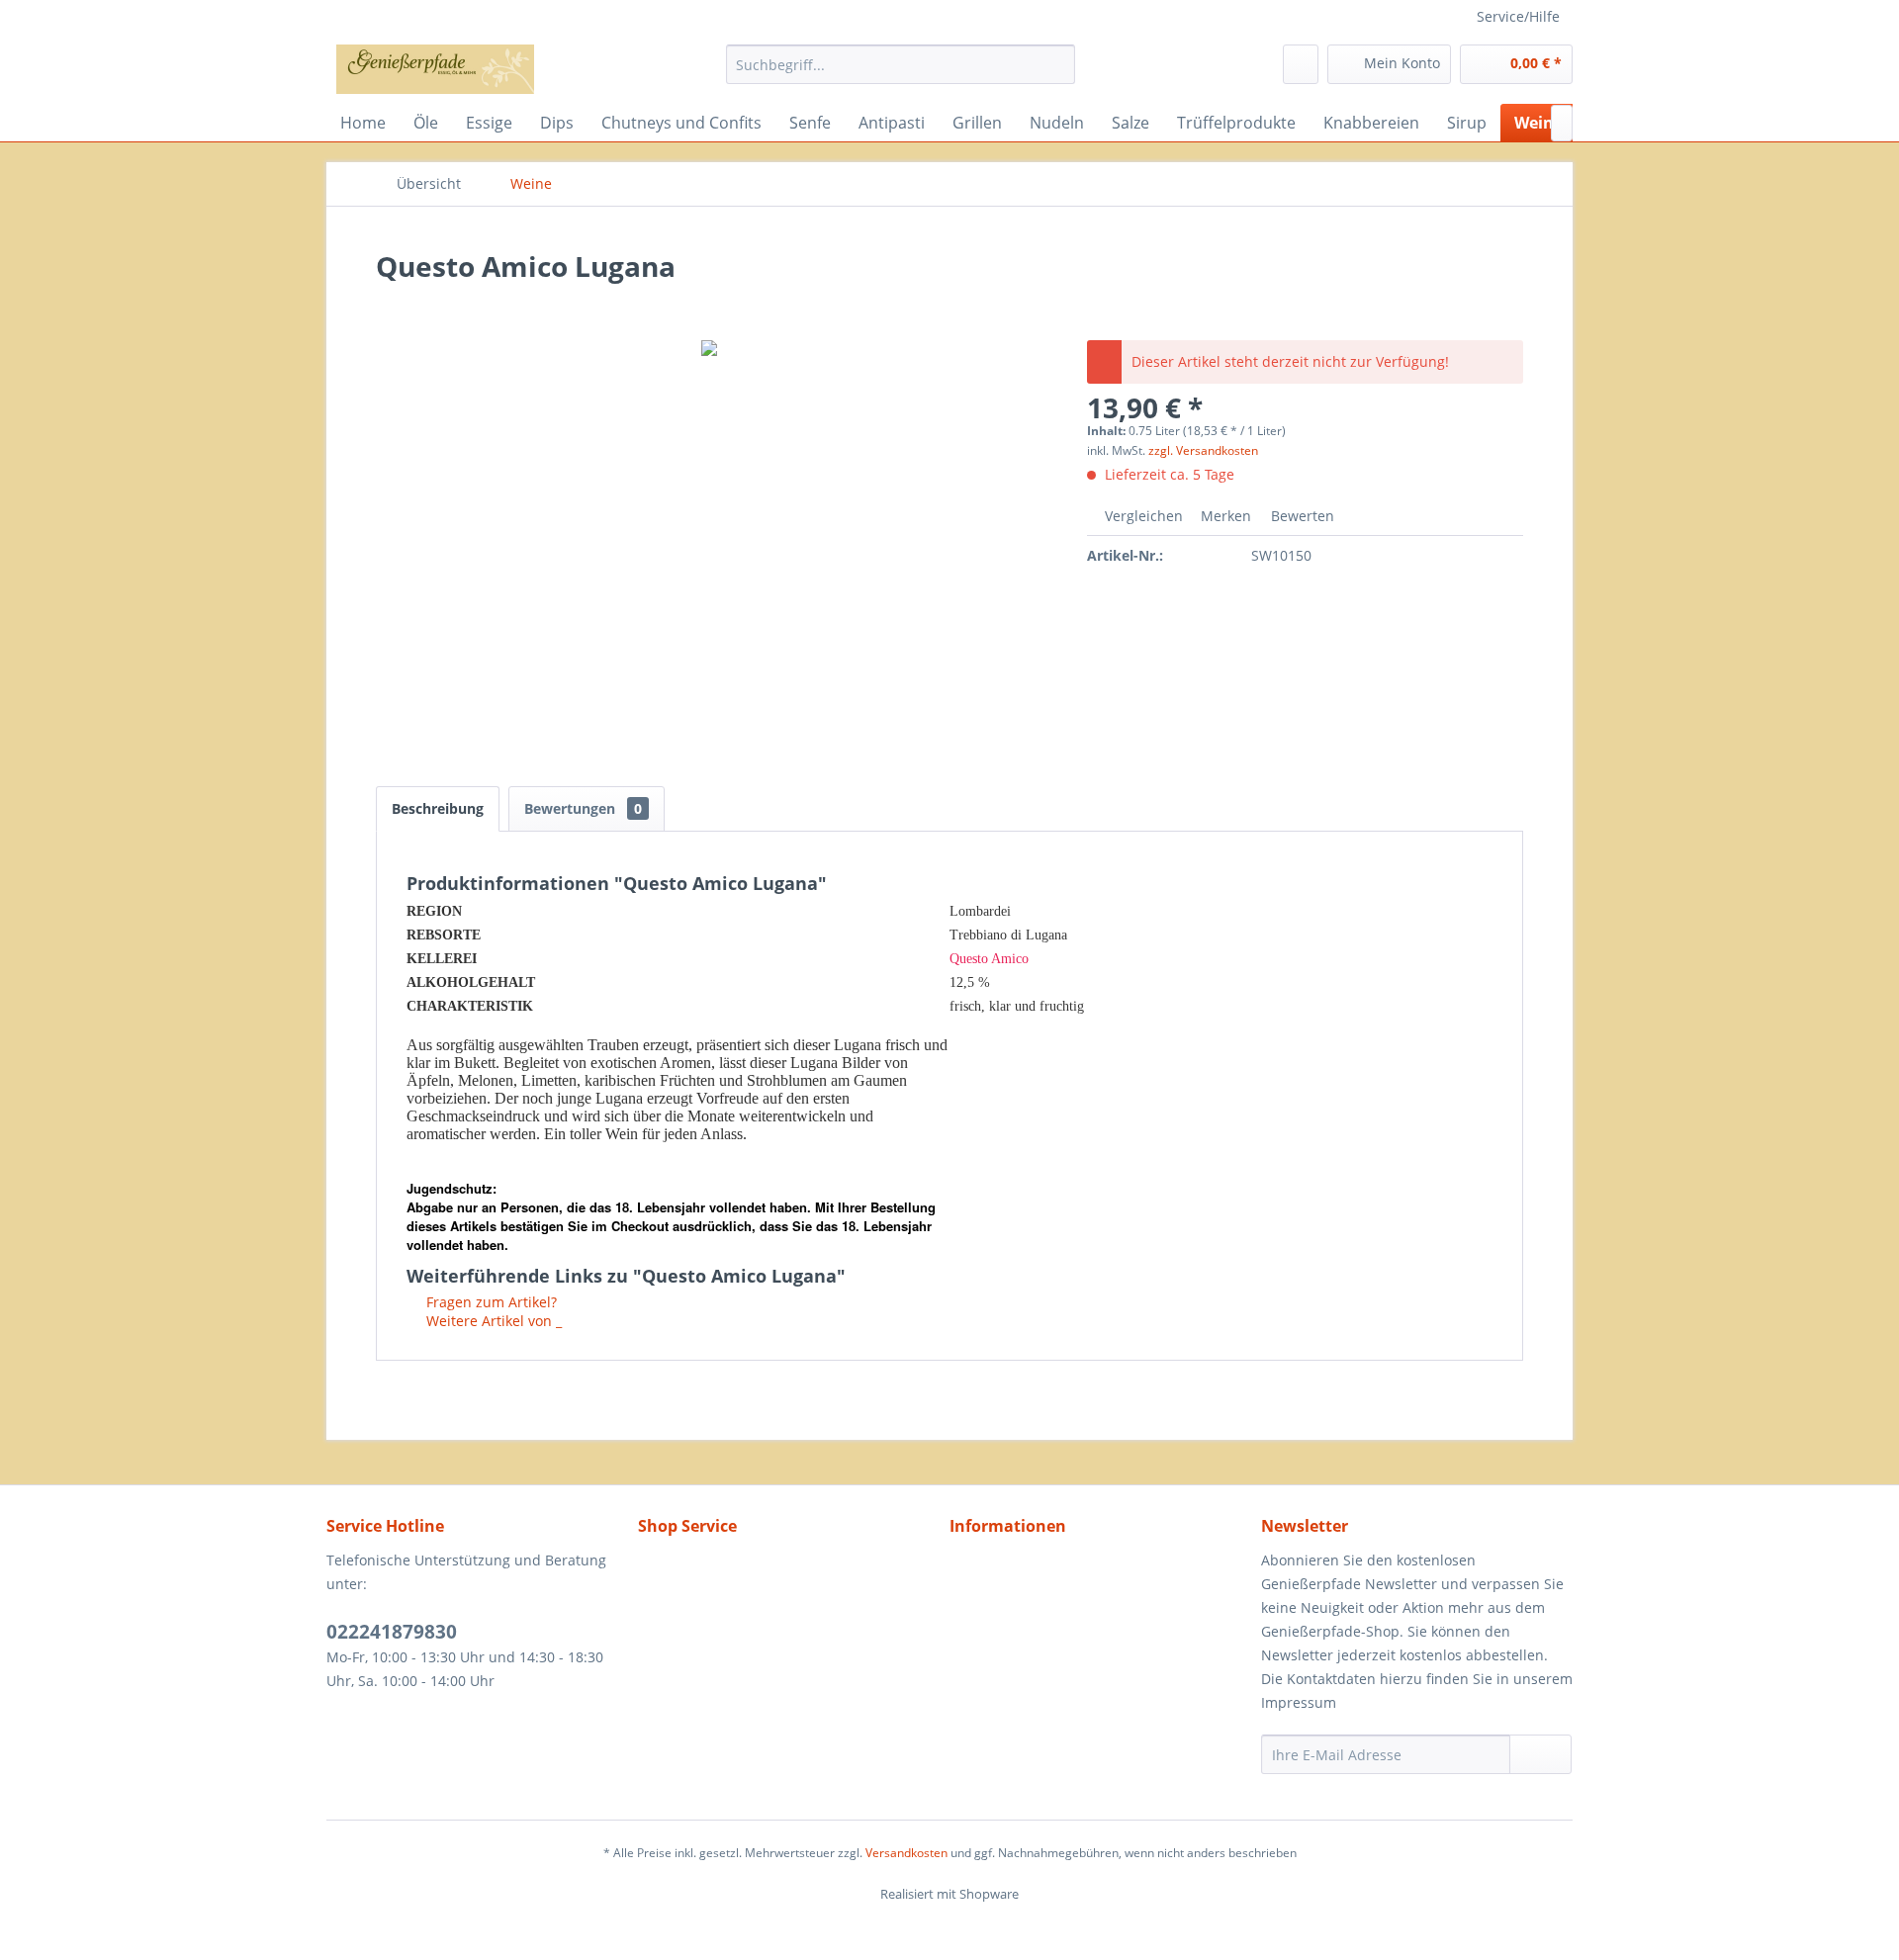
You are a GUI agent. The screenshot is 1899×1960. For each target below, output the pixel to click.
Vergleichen (1142, 516)
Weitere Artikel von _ (492, 1321)
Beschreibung (438, 808)
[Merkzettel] (1301, 64)
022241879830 (392, 1632)
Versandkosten (906, 1853)
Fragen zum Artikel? (490, 1302)
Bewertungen (583, 808)
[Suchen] (1057, 64)
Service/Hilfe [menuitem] (1518, 16)
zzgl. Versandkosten (1203, 450)
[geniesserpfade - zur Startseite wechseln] (435, 69)
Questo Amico (989, 959)
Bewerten (1301, 516)
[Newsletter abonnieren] (1540, 1754)
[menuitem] (901, 64)
